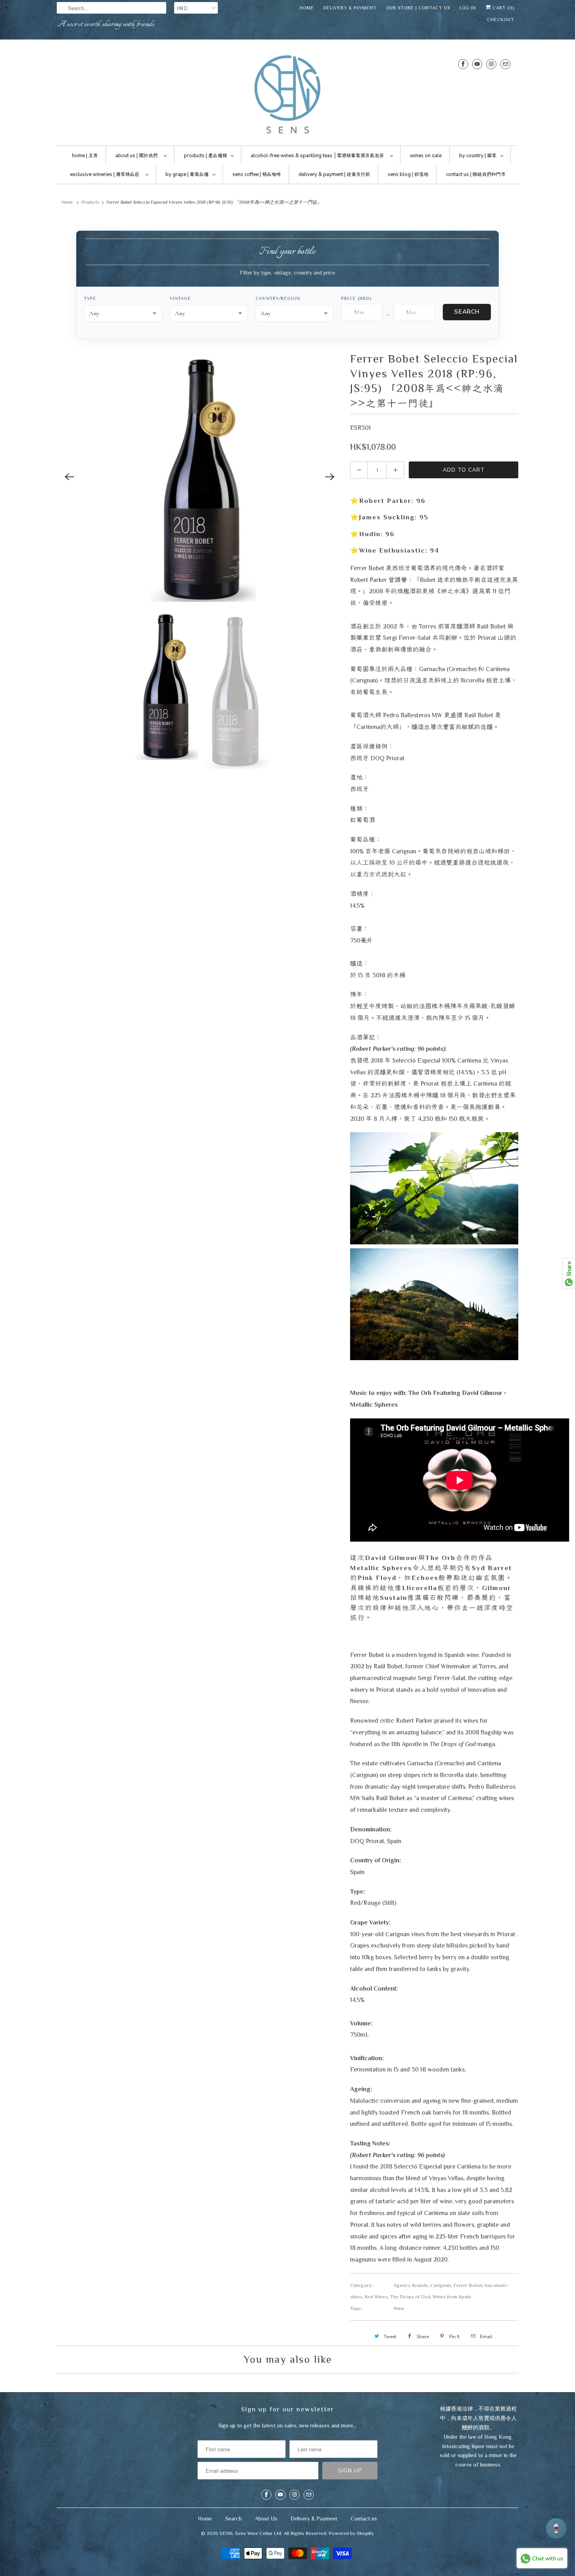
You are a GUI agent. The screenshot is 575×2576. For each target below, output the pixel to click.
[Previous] (69, 477)
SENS (226, 2533)
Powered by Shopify (351, 2533)
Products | (205, 156)
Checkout (501, 20)
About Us (266, 2519)
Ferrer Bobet (468, 2285)
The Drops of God (410, 2297)
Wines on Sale (426, 156)
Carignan (441, 2285)
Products (90, 202)
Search (467, 312)
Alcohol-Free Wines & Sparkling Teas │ (317, 156)
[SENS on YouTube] (477, 64)
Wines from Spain (452, 2297)
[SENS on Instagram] (491, 64)
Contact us (364, 2519)
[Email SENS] (505, 64)
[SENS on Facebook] (463, 64)
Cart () (503, 8)
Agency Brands (411, 2285)
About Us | (137, 156)
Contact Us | (476, 174)
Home (307, 8)
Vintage (180, 298)
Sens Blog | (408, 174)
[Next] (330, 477)
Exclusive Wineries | (105, 174)
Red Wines (376, 2297)
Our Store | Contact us (418, 8)
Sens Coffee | (257, 174)
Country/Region (278, 298)
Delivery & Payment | (334, 174)
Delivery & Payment (350, 8)
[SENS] (287, 94)
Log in (468, 8)
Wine (399, 2308)
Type (90, 298)
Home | (85, 156)
